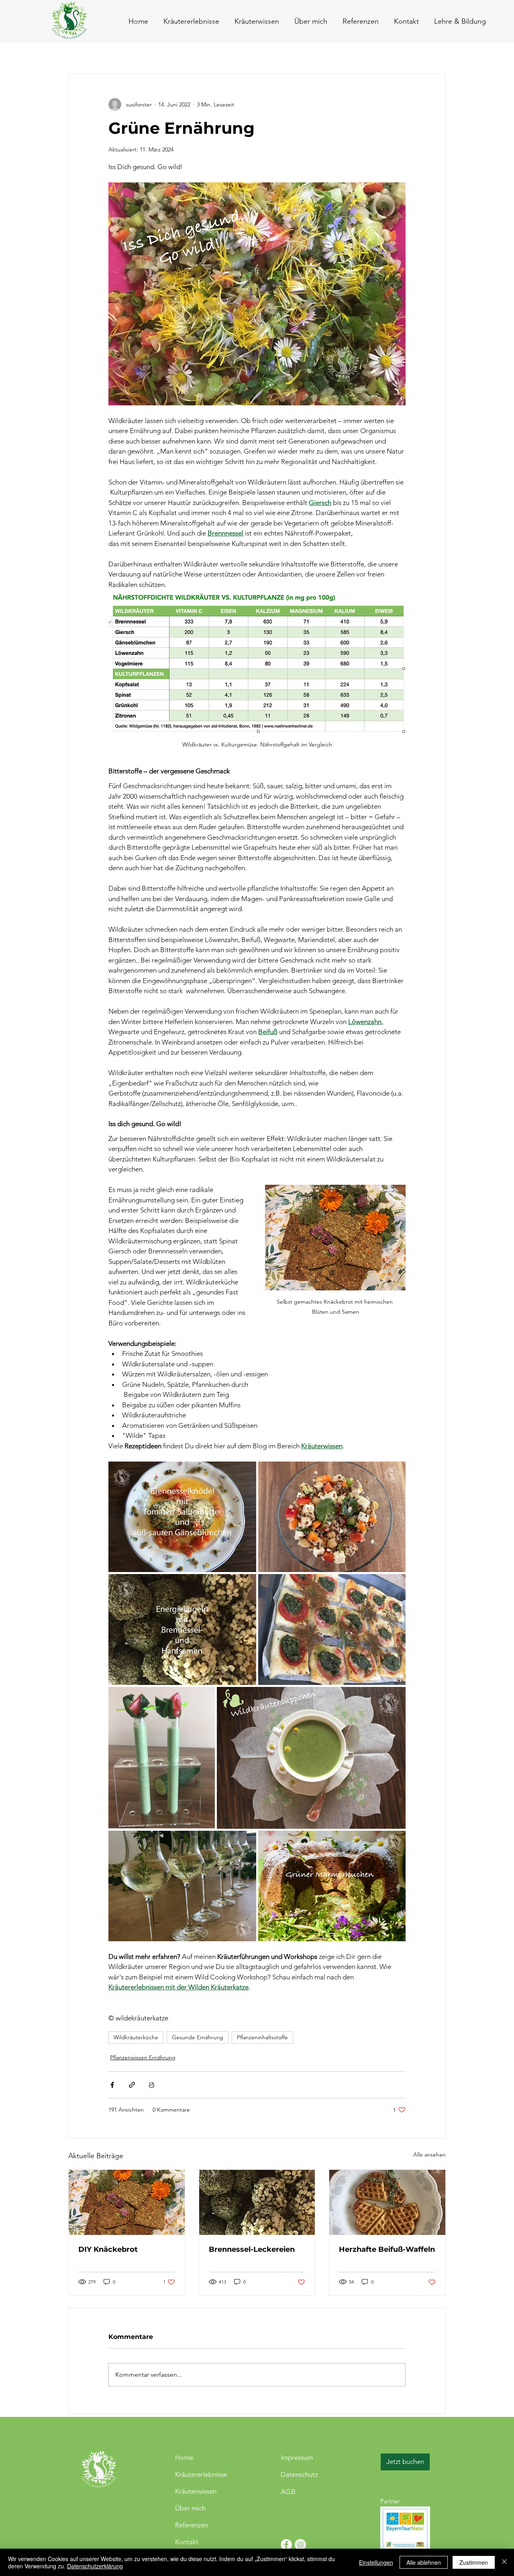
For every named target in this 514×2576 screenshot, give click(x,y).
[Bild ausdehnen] (182, 1517)
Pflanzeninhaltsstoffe (262, 2037)
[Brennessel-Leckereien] (257, 2202)
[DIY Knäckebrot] (127, 2202)
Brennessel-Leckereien (252, 2249)
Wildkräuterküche (136, 2037)
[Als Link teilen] (132, 2085)
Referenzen (192, 2525)
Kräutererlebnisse (201, 2474)
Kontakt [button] (187, 2542)
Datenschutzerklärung (95, 2566)
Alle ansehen (429, 2155)
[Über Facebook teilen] (112, 2085)
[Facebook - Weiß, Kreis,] (286, 2545)
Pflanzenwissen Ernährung (143, 2057)
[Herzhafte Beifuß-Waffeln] (387, 2202)
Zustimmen (474, 2562)
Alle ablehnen (424, 2562)
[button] (405, 21)
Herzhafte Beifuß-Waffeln (387, 2249)
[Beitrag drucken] (152, 2085)
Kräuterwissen (196, 2491)
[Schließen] (504, 2562)
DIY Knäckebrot (108, 2249)
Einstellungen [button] (376, 2562)
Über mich (190, 2508)
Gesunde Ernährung (198, 2037)
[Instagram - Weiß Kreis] (300, 2545)
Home (184, 2457)
